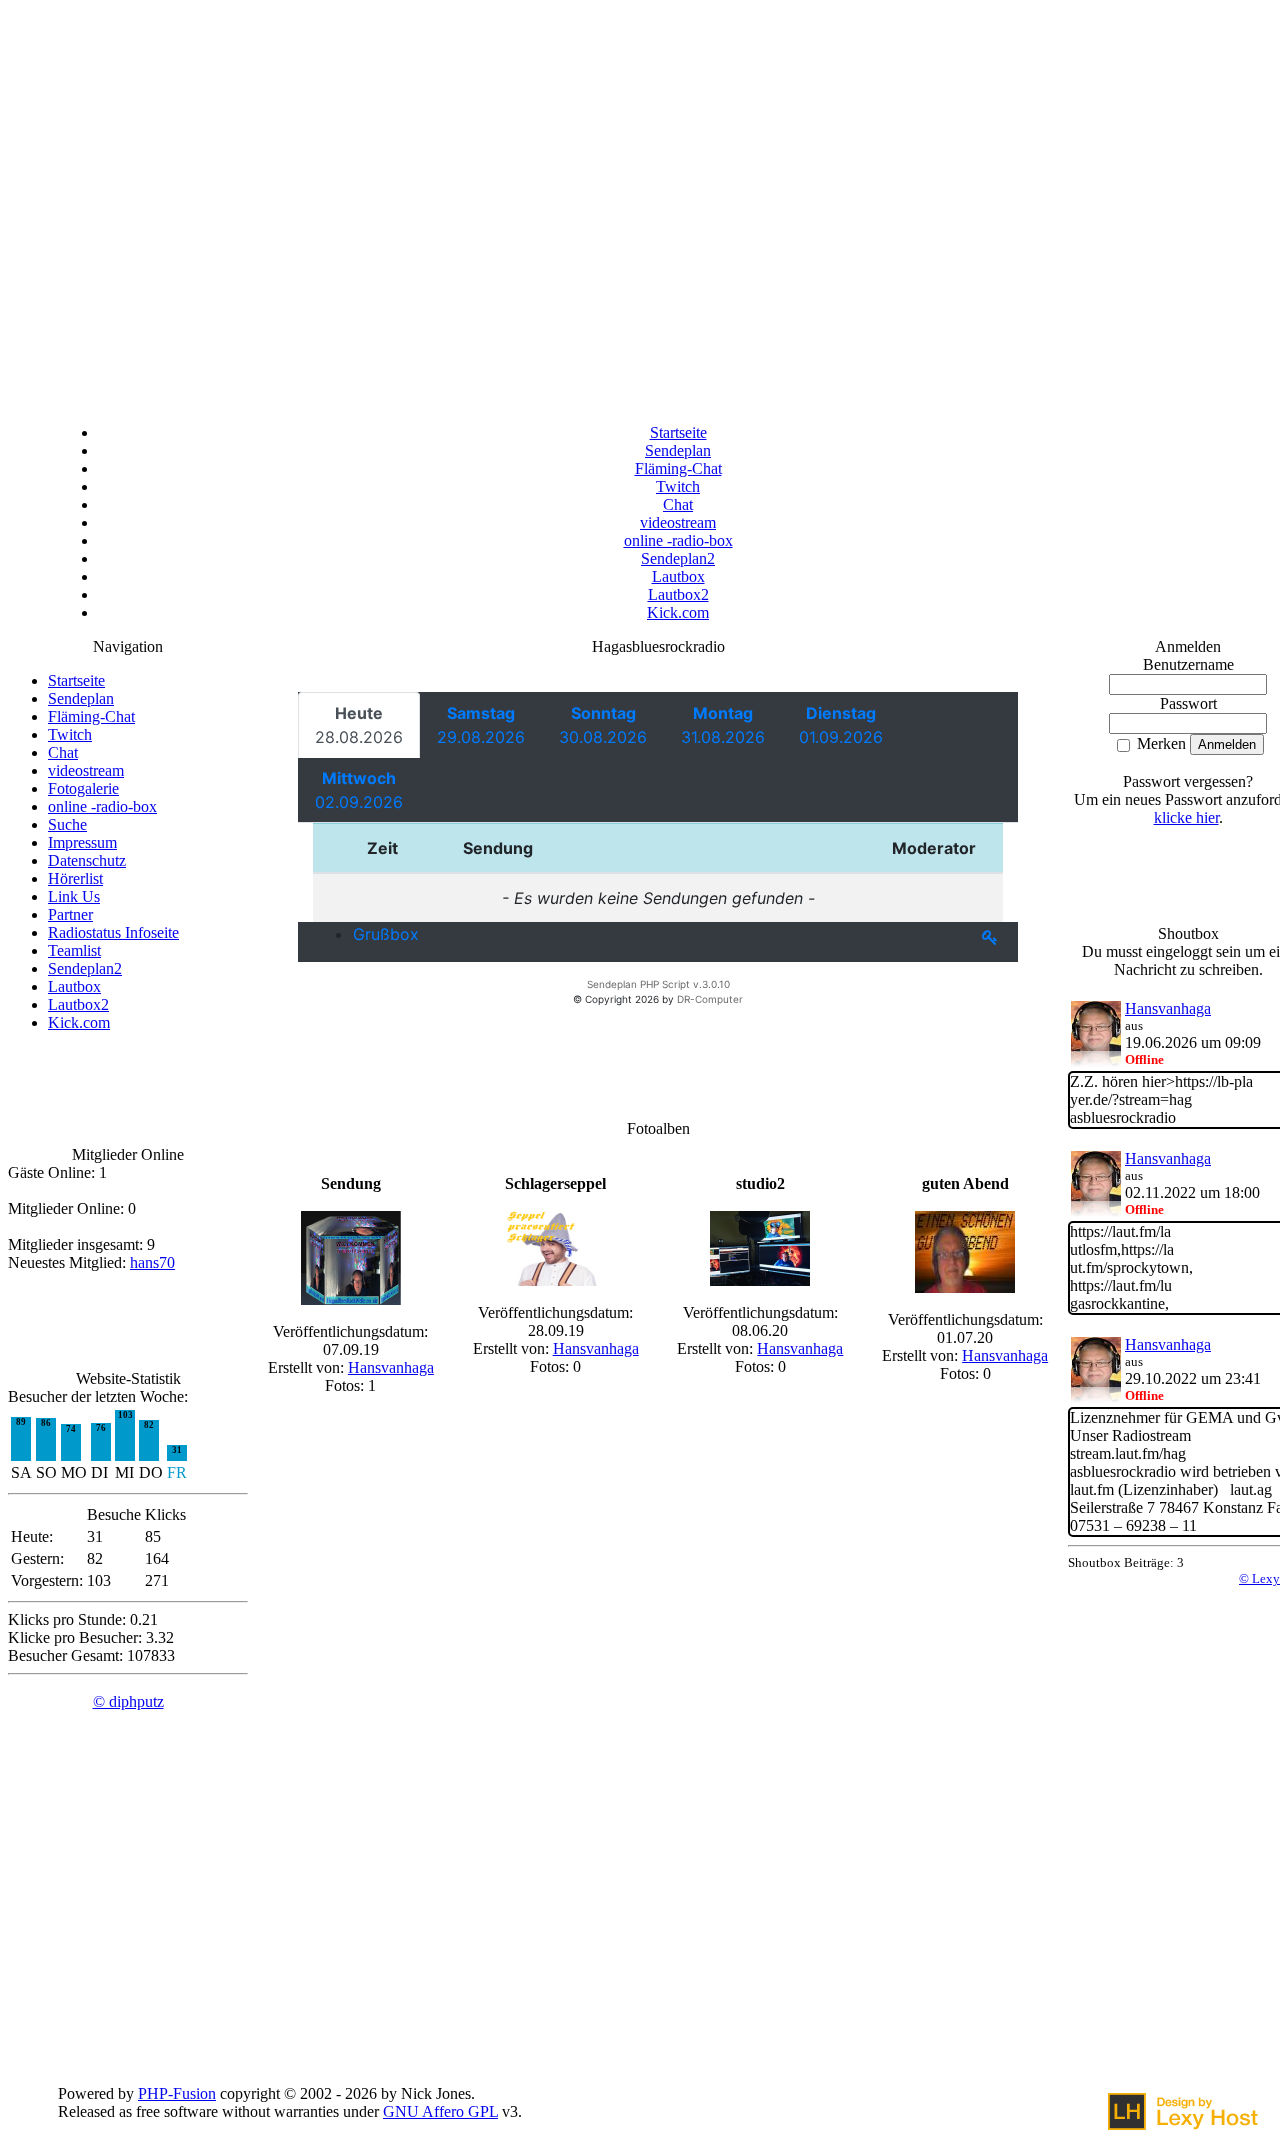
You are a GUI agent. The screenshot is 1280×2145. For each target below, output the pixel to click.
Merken (1159, 743)
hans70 (152, 1262)
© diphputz (128, 1701)
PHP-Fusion (177, 2093)
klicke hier (1186, 817)
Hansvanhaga (391, 1367)
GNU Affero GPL (440, 2111)
